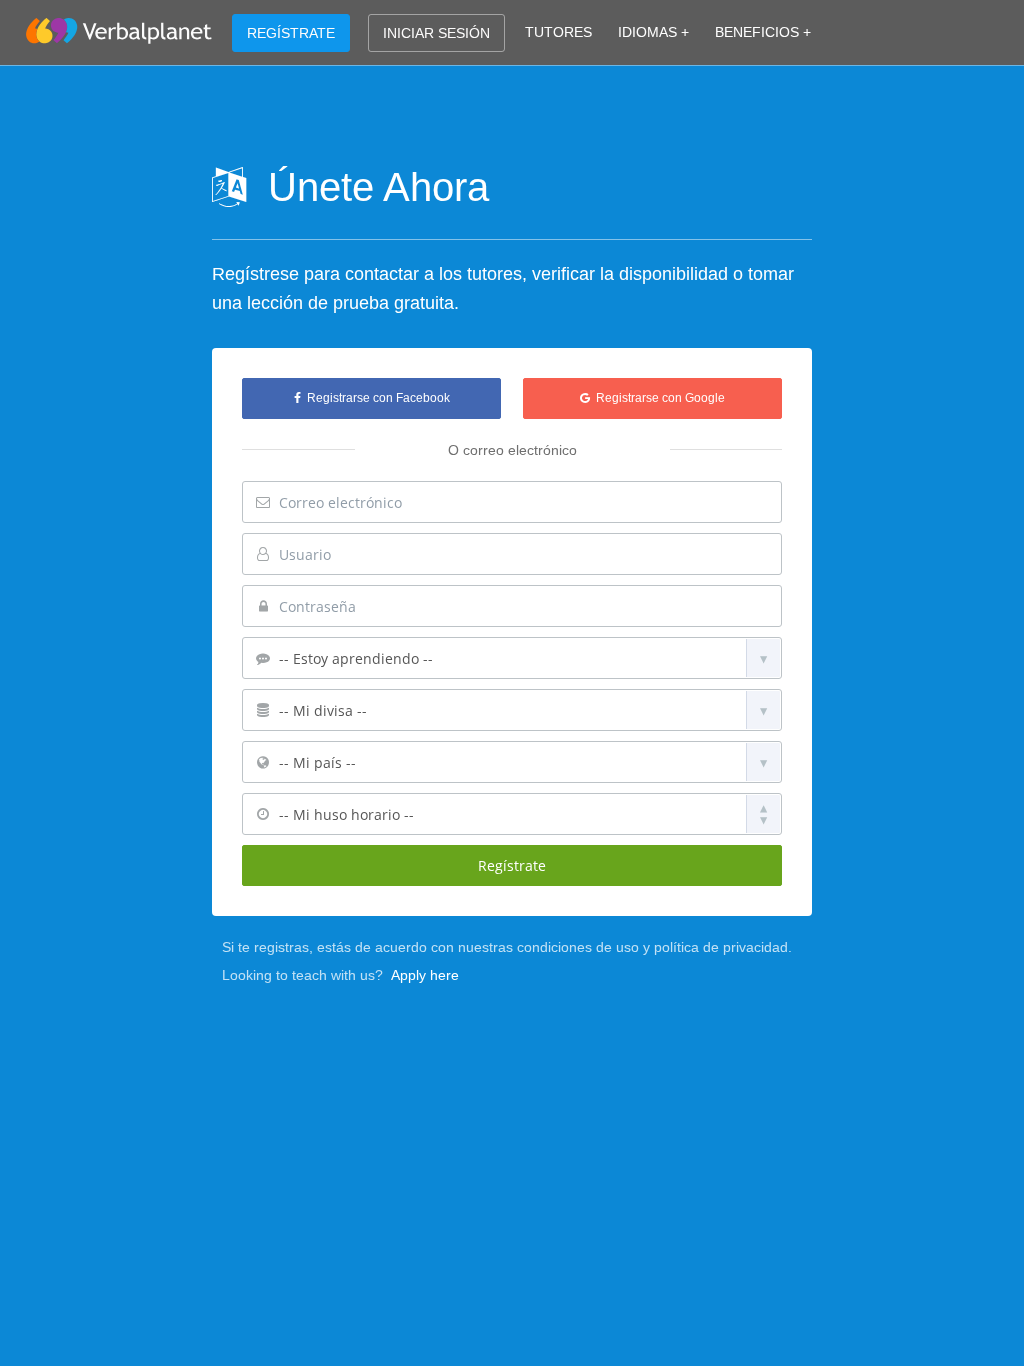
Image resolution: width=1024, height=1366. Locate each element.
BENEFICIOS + (763, 32)
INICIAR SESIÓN (436, 33)
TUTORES (558, 32)
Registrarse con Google (657, 398)
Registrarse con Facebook (375, 398)
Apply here (425, 975)
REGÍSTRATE (291, 33)
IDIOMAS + (653, 32)
